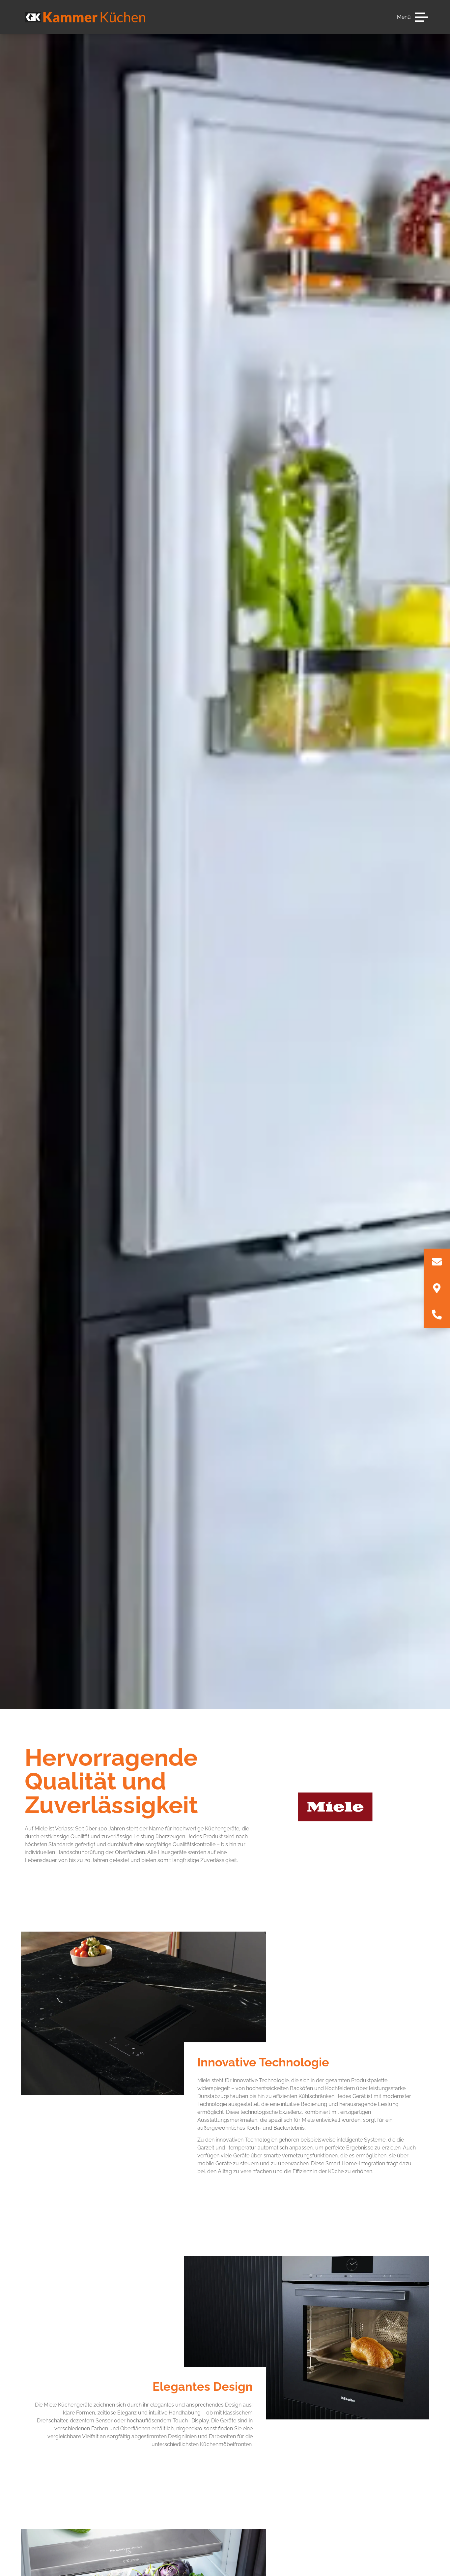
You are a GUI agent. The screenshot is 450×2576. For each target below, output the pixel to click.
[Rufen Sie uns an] (437, 1315)
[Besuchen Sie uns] (437, 1288)
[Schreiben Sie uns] (437, 1262)
